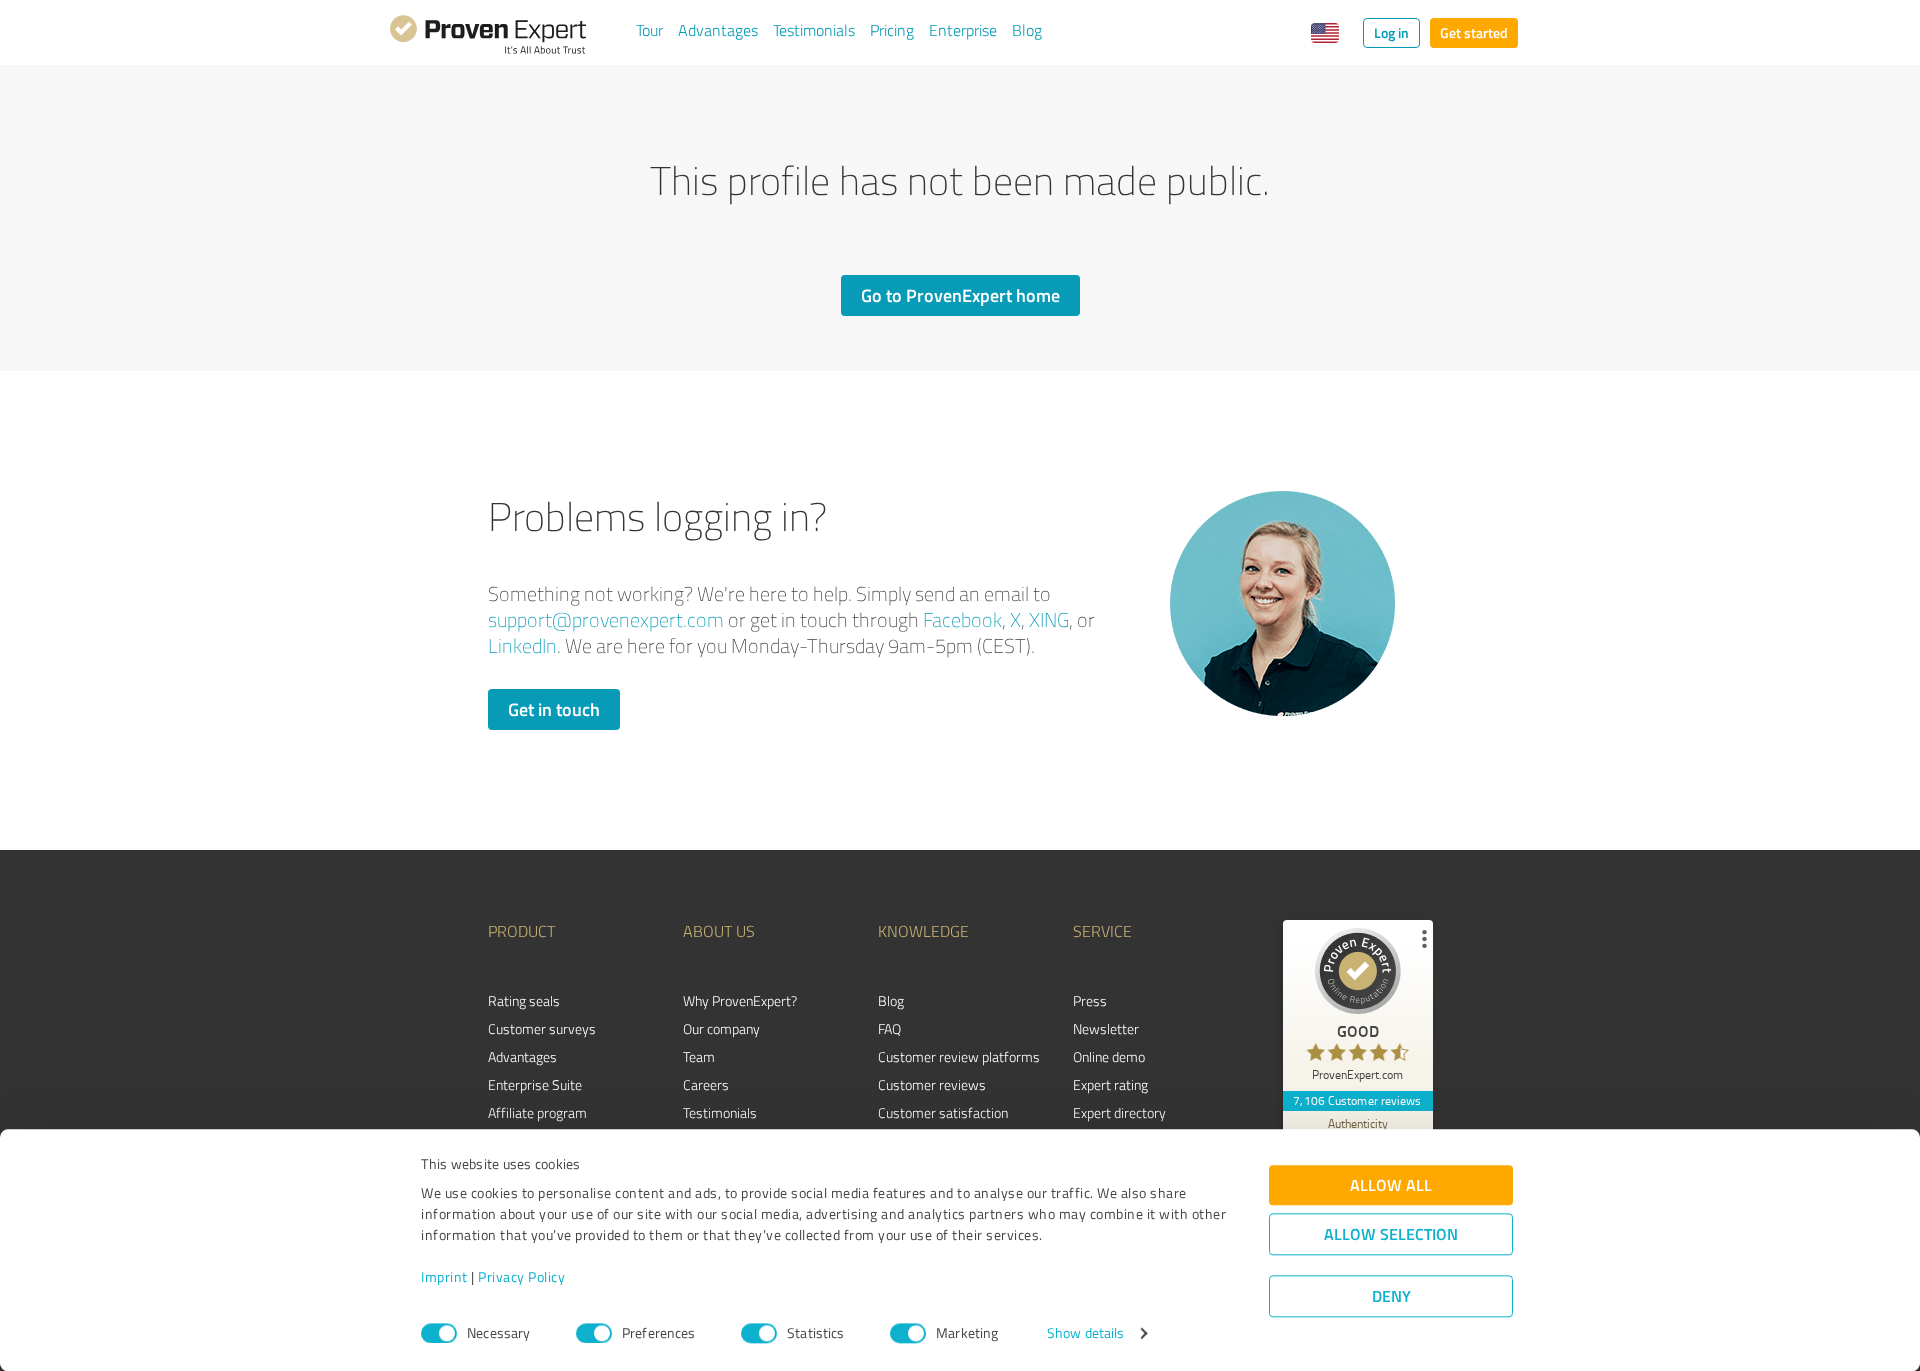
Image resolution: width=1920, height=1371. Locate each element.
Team (699, 1056)
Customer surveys (542, 1028)
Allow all (1391, 1185)
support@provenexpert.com (606, 619)
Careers (706, 1084)
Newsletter (1106, 1028)
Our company (721, 1028)
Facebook (962, 619)
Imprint (444, 1277)
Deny (1391, 1296)
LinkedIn (522, 645)
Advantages (718, 30)
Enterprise (963, 30)
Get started (1474, 32)
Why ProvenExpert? (740, 1000)
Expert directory (1119, 1112)
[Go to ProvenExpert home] (488, 38)
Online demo (1109, 1056)
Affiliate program (537, 1112)
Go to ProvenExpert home (960, 295)
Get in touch (554, 709)
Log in (1391, 32)
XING (1049, 619)
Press (1090, 1000)
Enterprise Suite (535, 1084)
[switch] (594, 1333)
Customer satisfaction (943, 1112)
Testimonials (814, 30)
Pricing (892, 30)
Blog (1027, 30)
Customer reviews (932, 1084)
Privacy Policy (521, 1277)
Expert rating (1110, 1084)
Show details (1085, 1333)
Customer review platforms (959, 1056)
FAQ (889, 1028)
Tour (649, 30)
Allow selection (1391, 1234)
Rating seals (524, 1000)
